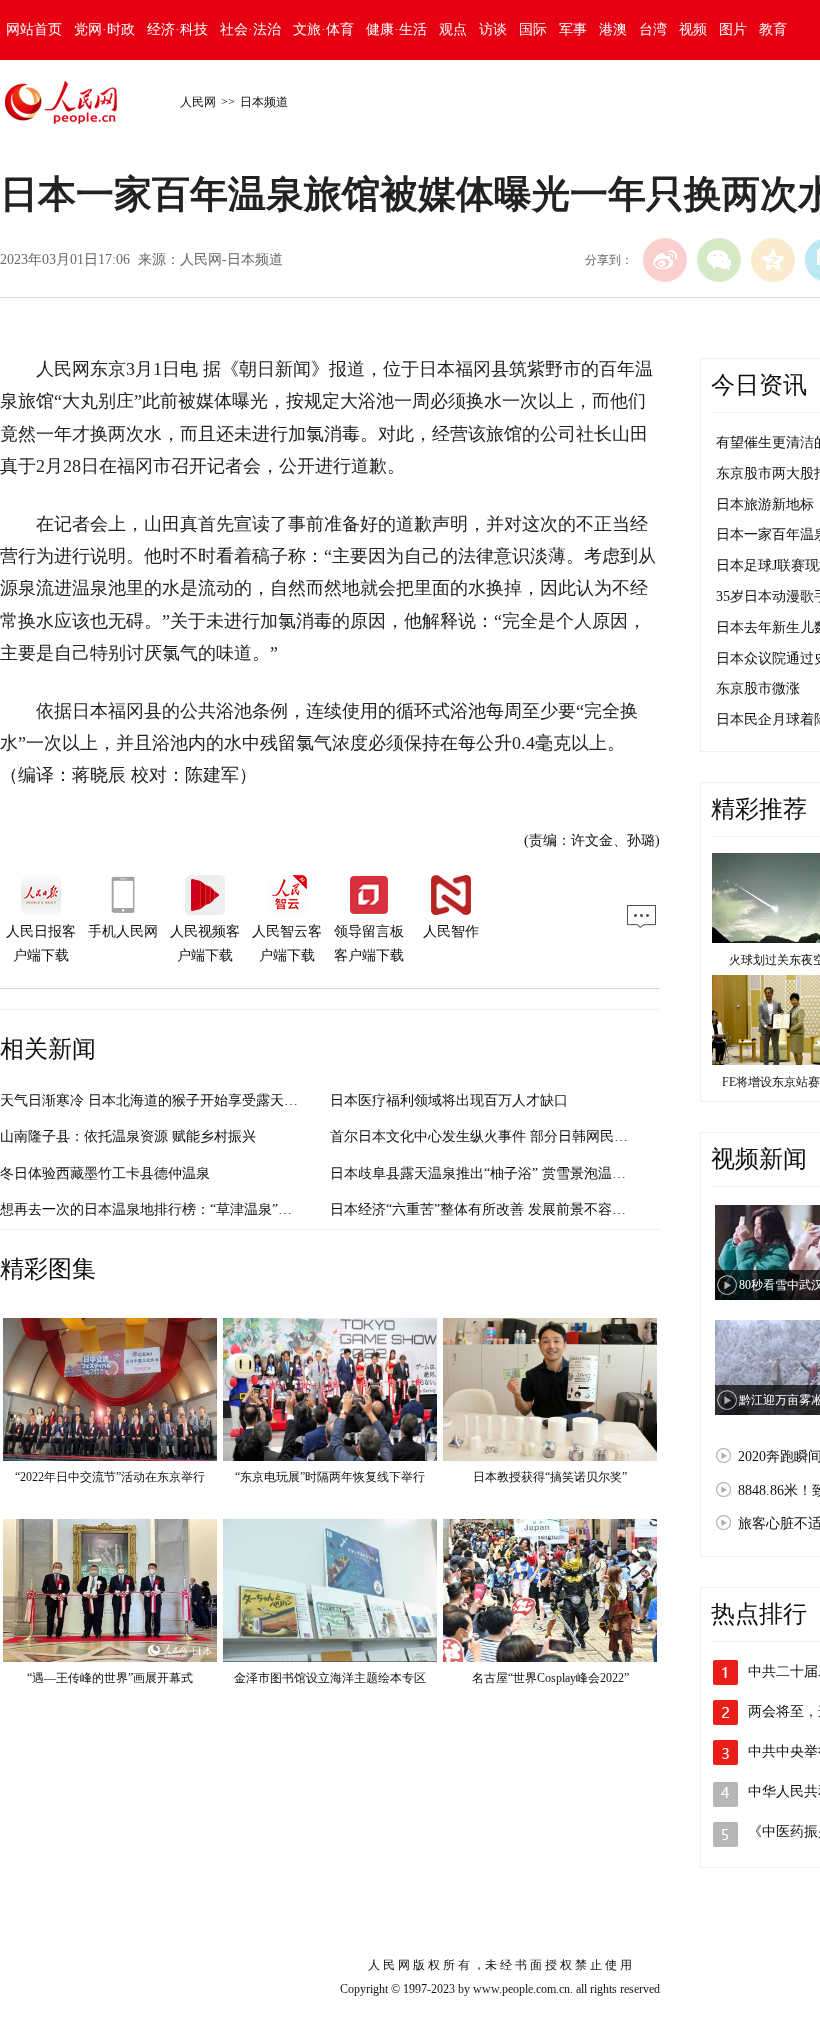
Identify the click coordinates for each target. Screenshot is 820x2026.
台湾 (653, 29)
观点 (453, 29)
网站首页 (34, 29)
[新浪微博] (665, 260)
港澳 (613, 29)
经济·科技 (177, 29)
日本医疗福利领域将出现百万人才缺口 (449, 1100)
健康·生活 (396, 29)
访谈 (493, 29)
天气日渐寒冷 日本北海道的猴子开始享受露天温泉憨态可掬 (184, 1100)
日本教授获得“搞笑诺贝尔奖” (550, 1477)
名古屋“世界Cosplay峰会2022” (550, 1678)
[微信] (719, 260)
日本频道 (264, 102)
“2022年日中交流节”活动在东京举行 (110, 1477)
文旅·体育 (323, 29)
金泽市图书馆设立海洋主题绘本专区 (330, 1678)
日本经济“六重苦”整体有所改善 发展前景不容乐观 (485, 1209)
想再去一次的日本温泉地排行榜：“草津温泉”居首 (153, 1209)
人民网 (198, 102)
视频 (693, 29)
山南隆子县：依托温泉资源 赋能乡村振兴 (128, 1136)
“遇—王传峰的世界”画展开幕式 (110, 1678)
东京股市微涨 (758, 688)
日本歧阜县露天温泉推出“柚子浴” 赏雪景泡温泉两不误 (499, 1173)
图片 (733, 29)
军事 (573, 29)
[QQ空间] (773, 260)
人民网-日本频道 (231, 259)
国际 (533, 29)
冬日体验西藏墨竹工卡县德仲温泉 (105, 1173)
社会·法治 (250, 29)
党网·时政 (104, 29)
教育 (773, 29)
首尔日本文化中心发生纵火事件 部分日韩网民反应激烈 (500, 1136)
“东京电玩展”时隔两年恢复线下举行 (330, 1477)
